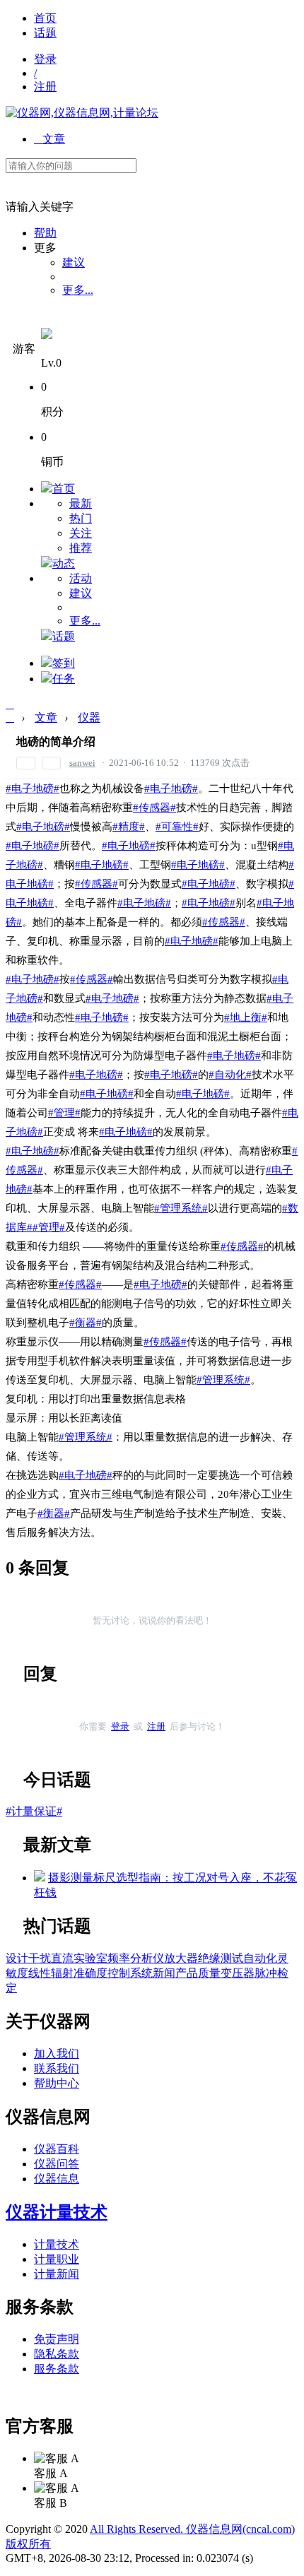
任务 (64, 679)
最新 (81, 503)
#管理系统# (181, 1208)
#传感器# (154, 808)
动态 (64, 563)
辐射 (62, 1973)
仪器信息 (57, 2179)
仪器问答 (57, 2164)
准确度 (90, 1973)
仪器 (89, 717)
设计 (17, 1958)
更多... (78, 290)
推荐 (81, 548)
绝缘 (209, 1958)
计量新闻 (57, 2274)
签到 (64, 663)
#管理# (64, 1113)
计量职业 (57, 2259)
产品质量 (198, 1973)
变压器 (238, 1973)
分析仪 (147, 1958)
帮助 (45, 233)
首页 (45, 18)
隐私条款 (57, 2354)
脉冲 (266, 1973)
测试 (232, 1958)
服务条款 (57, 2369)
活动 (81, 578)
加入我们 (57, 2054)
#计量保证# (34, 1811)
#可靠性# (177, 827)
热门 (81, 518)
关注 (81, 533)
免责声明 (57, 2339)
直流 (62, 1958)
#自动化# (230, 1075)
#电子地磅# (33, 788)
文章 (49, 139)
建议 (74, 262)
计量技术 (57, 2244)
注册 (45, 87)
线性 (40, 1973)
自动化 (260, 1958)
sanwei (82, 763)
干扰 (40, 1958)
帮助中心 (57, 2083)
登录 (45, 59)
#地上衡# (246, 1017)
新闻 (164, 1973)
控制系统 (130, 1973)
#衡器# (86, 1323)
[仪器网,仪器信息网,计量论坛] (82, 113)
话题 (45, 33)
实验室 (90, 1958)
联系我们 (57, 2068)
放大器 (181, 1958)
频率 (119, 1958)
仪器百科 (57, 2149)
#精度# (129, 827)
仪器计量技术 (57, 2212)
